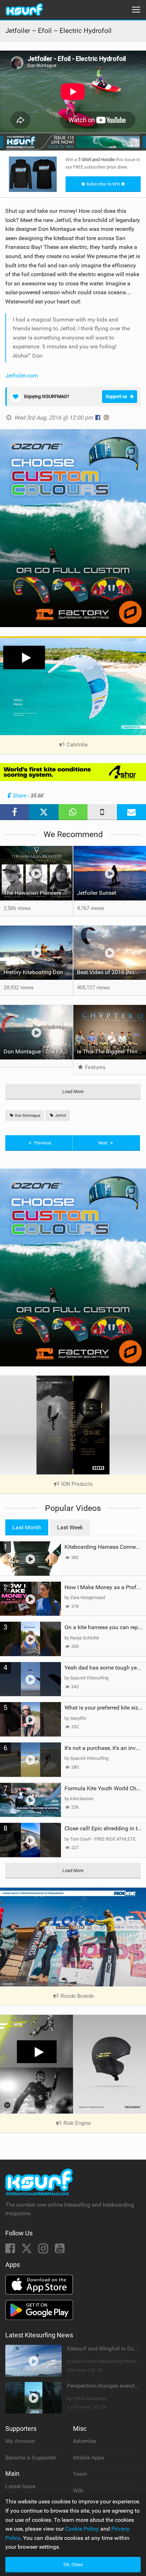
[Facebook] (11, 2250)
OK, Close (73, 2564)
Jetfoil (60, 1116)
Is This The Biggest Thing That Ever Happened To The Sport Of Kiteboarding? (111, 1051)
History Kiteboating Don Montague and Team (38, 972)
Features (95, 1067)
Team (80, 2474)
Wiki (78, 2490)
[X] (27, 2250)
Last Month (27, 1527)
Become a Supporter (31, 2458)
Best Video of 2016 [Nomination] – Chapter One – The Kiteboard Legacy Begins (111, 972)
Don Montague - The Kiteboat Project (38, 1051)
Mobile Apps (89, 2458)
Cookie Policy (82, 2529)
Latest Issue (20, 2486)
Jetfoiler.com (22, 376)
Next (103, 1143)
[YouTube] (60, 2250)
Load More (73, 1091)
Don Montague (27, 1116)
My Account (20, 2441)
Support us (116, 396)
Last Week (70, 1527)
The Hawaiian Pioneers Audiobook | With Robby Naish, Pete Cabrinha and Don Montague (38, 893)
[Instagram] (44, 2250)
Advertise (85, 2441)
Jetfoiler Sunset (97, 893)
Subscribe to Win (103, 184)
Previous (42, 1143)
